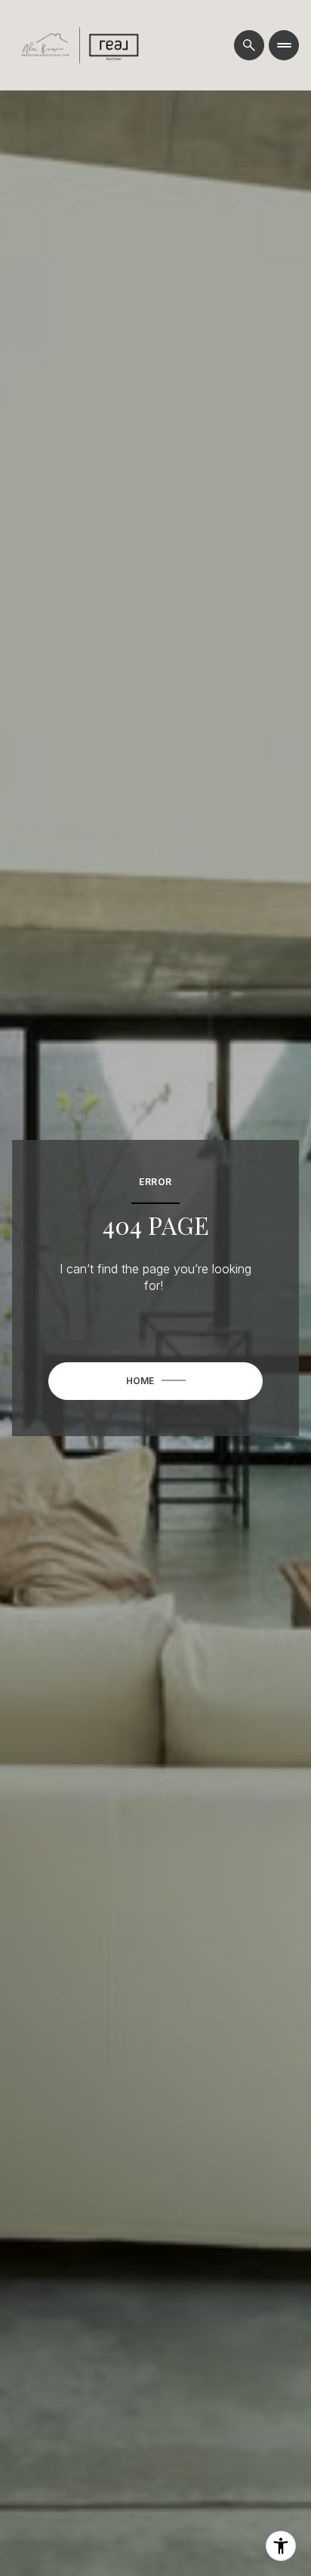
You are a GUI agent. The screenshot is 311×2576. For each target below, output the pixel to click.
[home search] (249, 45)
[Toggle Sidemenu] (284, 45)
